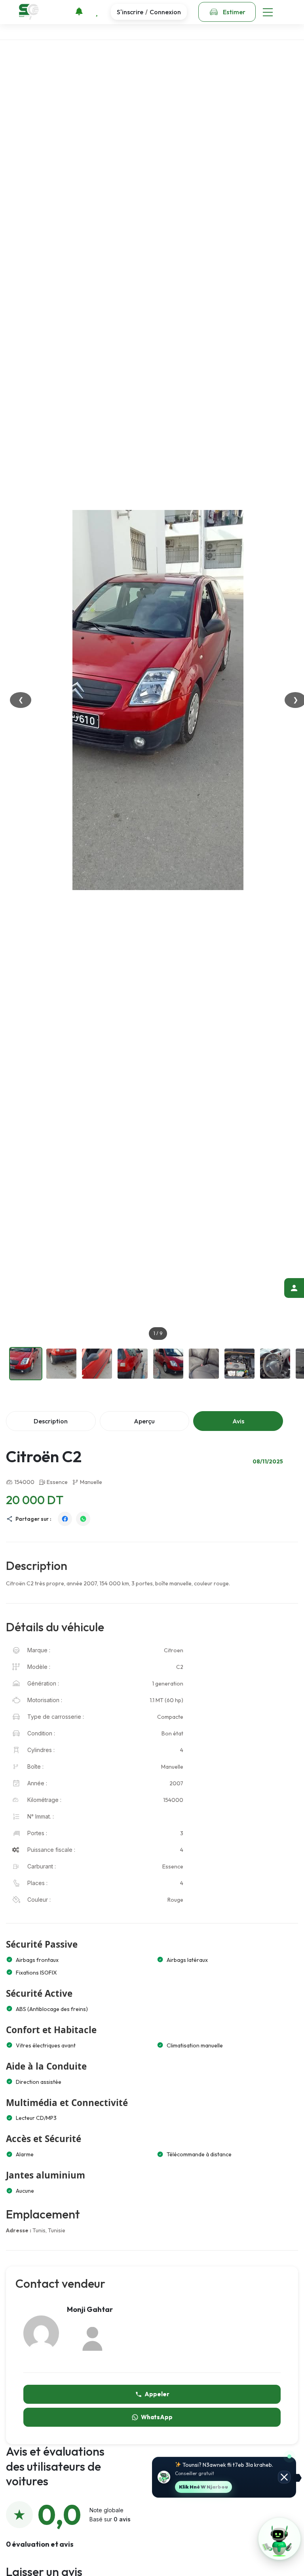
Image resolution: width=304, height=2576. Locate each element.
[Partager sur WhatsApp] (83, 1519)
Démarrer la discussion (205, 2487)
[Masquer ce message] (284, 2477)
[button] (279, 2539)
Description (51, 1421)
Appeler (157, 2394)
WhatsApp (157, 2417)
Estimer (234, 12)
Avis (238, 1421)
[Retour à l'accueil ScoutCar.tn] (29, 12)
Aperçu (144, 1421)
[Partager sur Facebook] (65, 1519)
